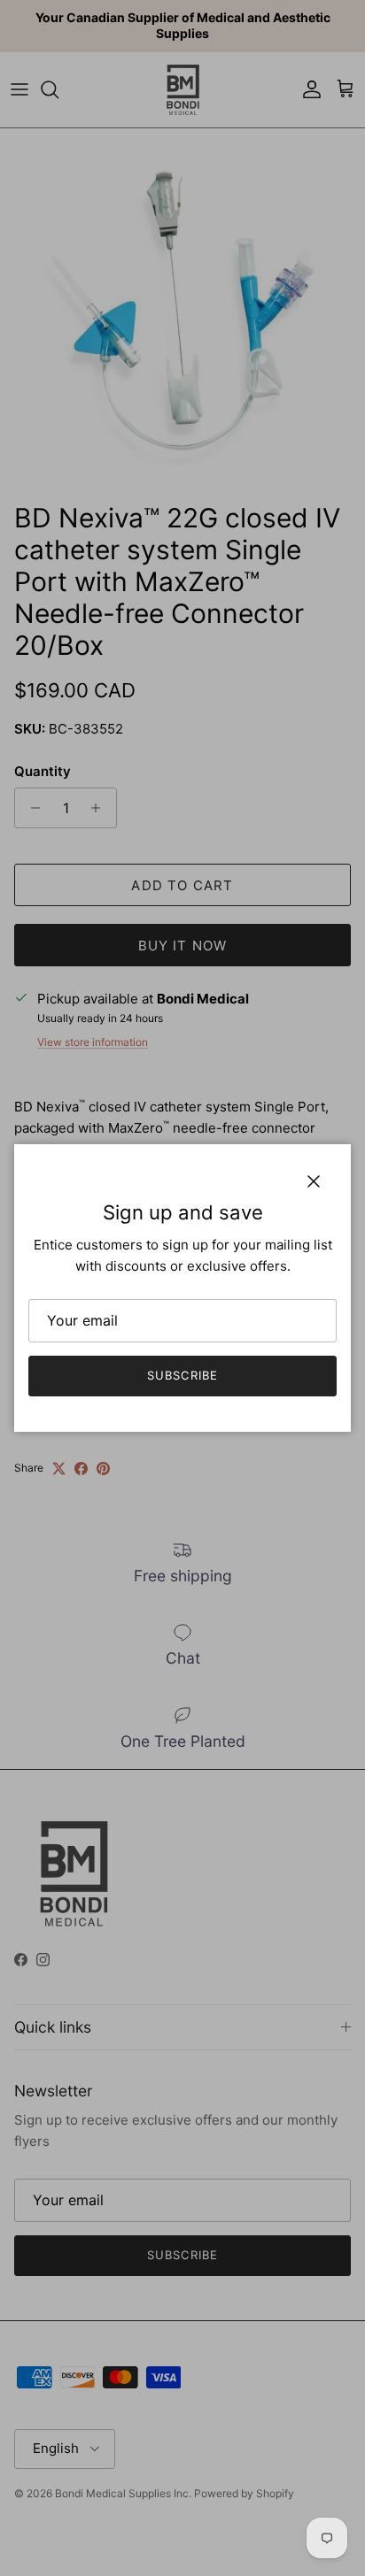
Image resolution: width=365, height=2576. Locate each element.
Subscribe (182, 1375)
